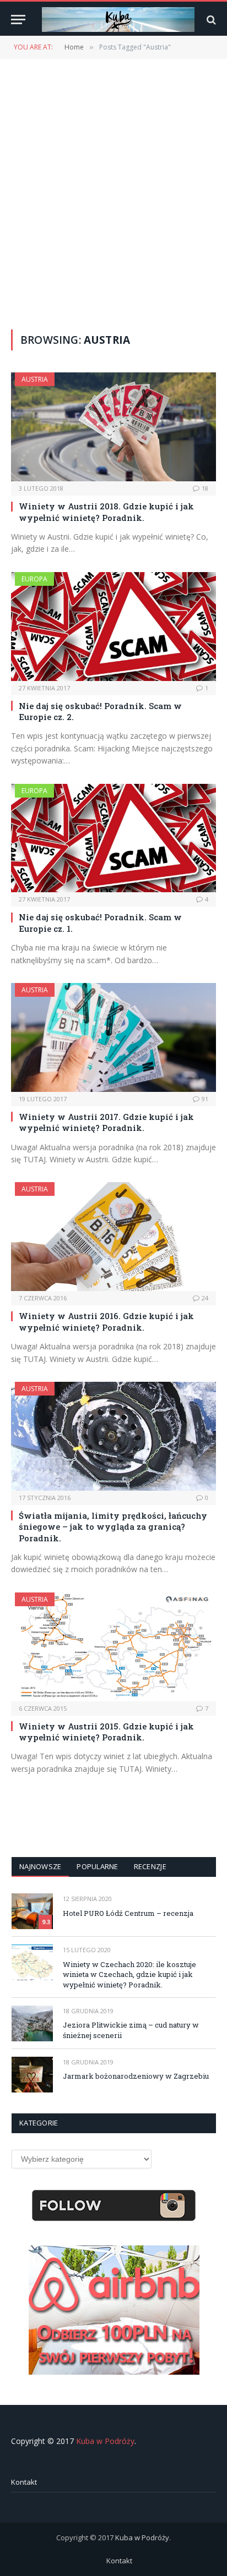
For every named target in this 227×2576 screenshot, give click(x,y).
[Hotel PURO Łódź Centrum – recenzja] (32, 1911)
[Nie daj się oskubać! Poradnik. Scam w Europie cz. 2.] (113, 627)
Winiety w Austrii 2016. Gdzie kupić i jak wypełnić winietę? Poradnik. (106, 1321)
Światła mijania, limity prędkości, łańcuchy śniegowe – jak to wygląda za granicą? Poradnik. (113, 1527)
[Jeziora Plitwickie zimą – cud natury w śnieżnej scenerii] (32, 2023)
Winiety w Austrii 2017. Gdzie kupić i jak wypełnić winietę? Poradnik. (106, 1122)
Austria (35, 379)
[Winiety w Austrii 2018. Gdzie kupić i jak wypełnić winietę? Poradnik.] (113, 427)
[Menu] (18, 20)
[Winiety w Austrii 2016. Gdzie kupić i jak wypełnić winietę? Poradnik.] (113, 1237)
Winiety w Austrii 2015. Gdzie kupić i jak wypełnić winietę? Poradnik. (106, 1732)
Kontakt (24, 2482)
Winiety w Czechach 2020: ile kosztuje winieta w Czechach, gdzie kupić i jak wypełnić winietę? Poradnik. (129, 1974)
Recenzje (150, 1866)
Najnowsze (40, 1866)
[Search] (210, 20)
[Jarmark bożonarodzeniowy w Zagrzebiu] (32, 2075)
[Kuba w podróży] (118, 20)
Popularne (97, 1866)
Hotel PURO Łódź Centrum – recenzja (128, 1913)
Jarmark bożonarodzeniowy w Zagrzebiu (136, 2076)
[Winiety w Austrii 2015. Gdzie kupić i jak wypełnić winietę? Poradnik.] (113, 1647)
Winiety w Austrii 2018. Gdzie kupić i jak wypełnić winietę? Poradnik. (106, 512)
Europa (34, 579)
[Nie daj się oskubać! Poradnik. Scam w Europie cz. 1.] (113, 838)
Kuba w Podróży (105, 2441)
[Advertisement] (113, 193)
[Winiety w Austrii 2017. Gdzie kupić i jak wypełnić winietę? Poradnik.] (113, 1037)
